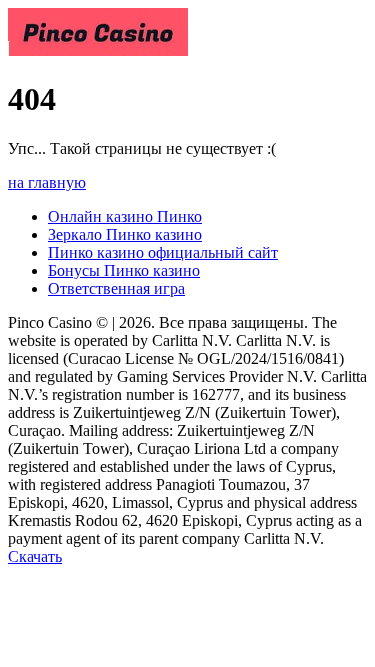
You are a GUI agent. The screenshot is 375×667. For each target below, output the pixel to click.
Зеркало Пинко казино (125, 234)
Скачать (35, 556)
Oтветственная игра (116, 288)
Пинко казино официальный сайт (163, 252)
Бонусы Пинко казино (124, 270)
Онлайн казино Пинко (125, 216)
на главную (47, 182)
